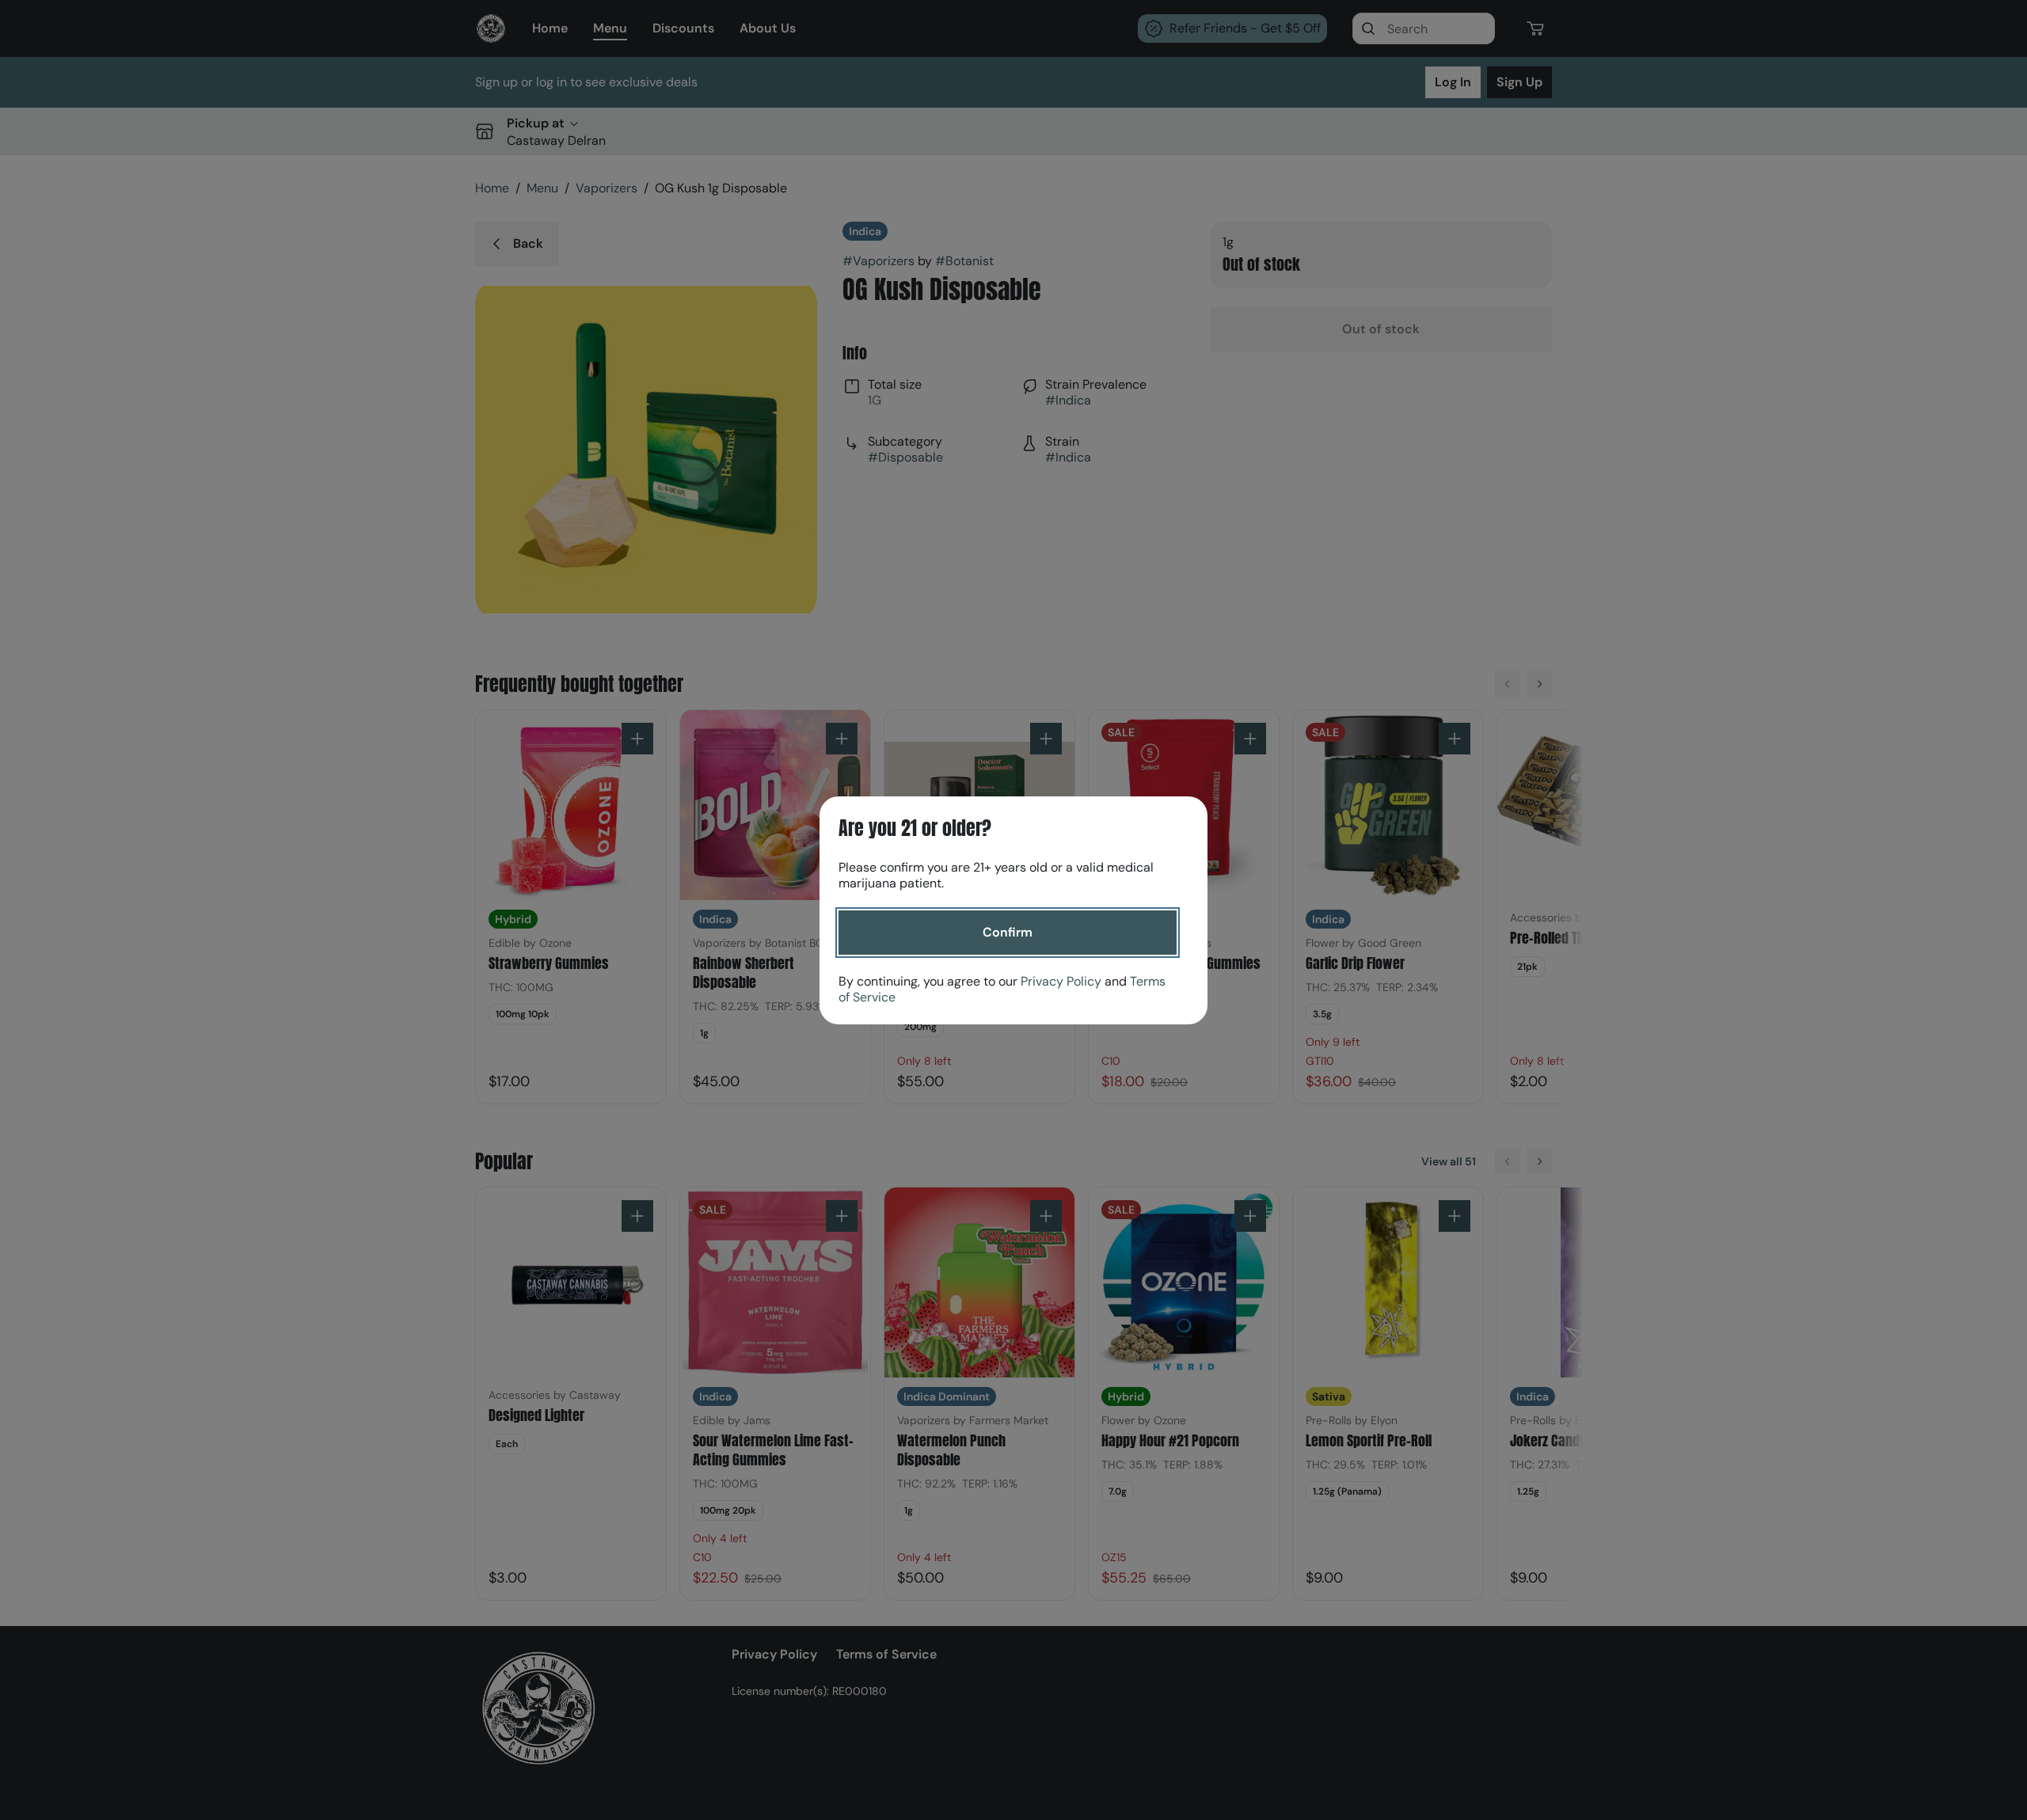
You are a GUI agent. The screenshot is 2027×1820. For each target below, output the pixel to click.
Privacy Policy (1061, 981)
